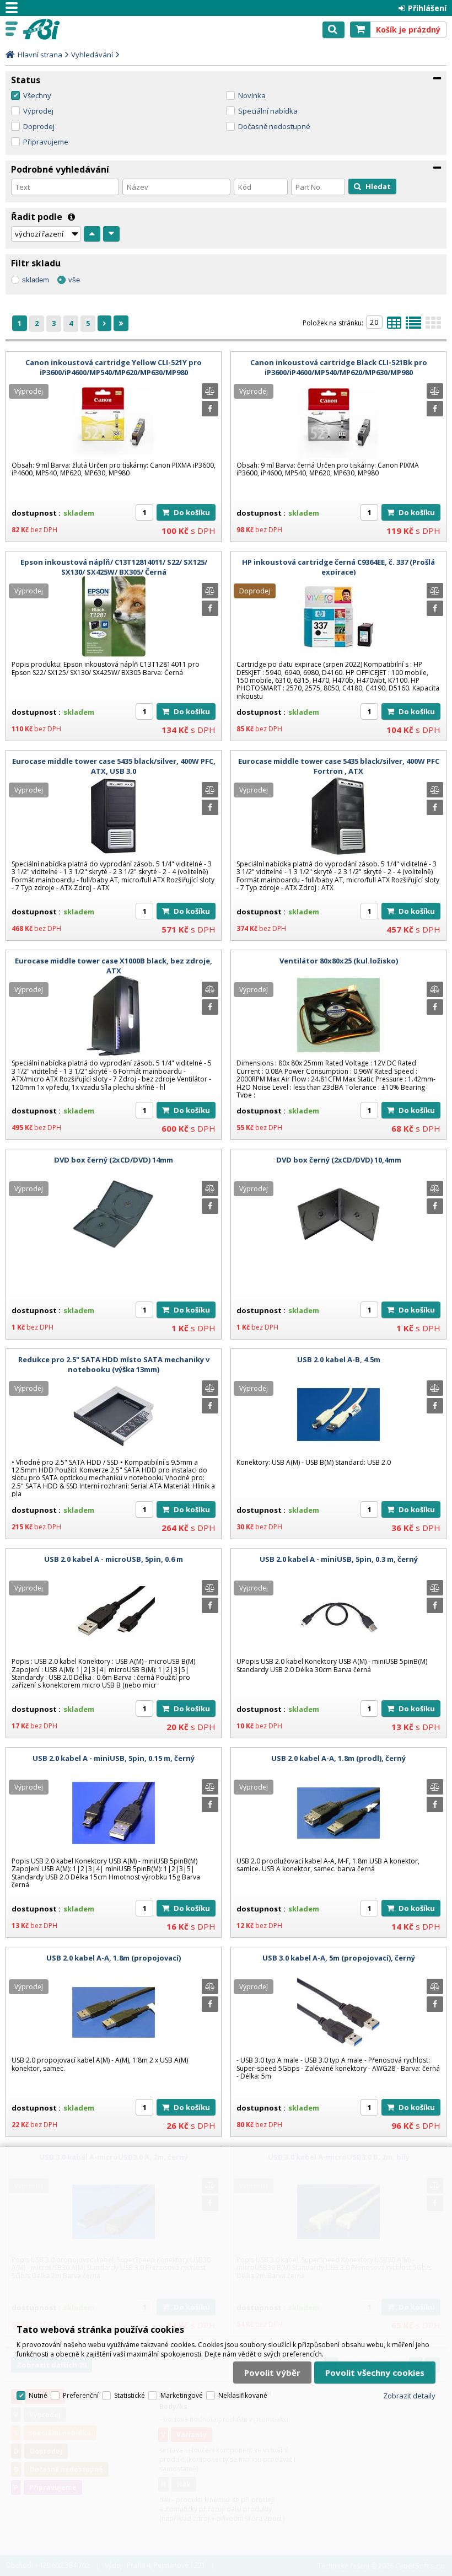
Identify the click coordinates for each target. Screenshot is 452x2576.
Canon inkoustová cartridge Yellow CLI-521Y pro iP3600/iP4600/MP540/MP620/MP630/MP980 (114, 367)
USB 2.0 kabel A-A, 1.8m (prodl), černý (338, 1758)
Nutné (38, 2395)
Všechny (37, 95)
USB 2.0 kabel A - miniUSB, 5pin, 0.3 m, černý (339, 1559)
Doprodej (39, 126)
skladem (36, 280)
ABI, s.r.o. (56, 29)
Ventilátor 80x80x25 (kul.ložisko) (339, 961)
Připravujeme (46, 142)
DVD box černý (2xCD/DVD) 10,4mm (339, 1160)
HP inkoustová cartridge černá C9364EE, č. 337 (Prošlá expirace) (338, 567)
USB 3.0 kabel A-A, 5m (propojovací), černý (339, 1958)
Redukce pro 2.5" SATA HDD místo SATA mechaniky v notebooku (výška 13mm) (114, 1364)
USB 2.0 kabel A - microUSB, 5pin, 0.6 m (114, 1559)
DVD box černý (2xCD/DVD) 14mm (114, 1160)
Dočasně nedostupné (274, 126)
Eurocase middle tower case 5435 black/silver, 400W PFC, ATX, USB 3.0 (114, 766)
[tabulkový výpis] (394, 326)
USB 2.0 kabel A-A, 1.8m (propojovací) (114, 1958)
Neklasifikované (243, 2395)
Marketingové (182, 2395)
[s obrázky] (413, 326)
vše (74, 280)
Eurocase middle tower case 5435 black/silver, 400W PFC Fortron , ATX (339, 766)
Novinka (252, 95)
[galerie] (433, 326)
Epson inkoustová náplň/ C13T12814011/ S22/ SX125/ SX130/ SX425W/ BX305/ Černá (114, 567)
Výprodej (38, 111)
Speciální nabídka (268, 111)
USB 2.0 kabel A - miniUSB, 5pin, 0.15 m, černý (114, 1758)
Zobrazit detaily (409, 2396)
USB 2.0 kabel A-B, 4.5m (339, 1359)
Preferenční (81, 2395)
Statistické (130, 2395)
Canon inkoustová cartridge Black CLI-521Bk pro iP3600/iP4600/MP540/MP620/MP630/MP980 (339, 367)
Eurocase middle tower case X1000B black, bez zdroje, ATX (114, 966)
